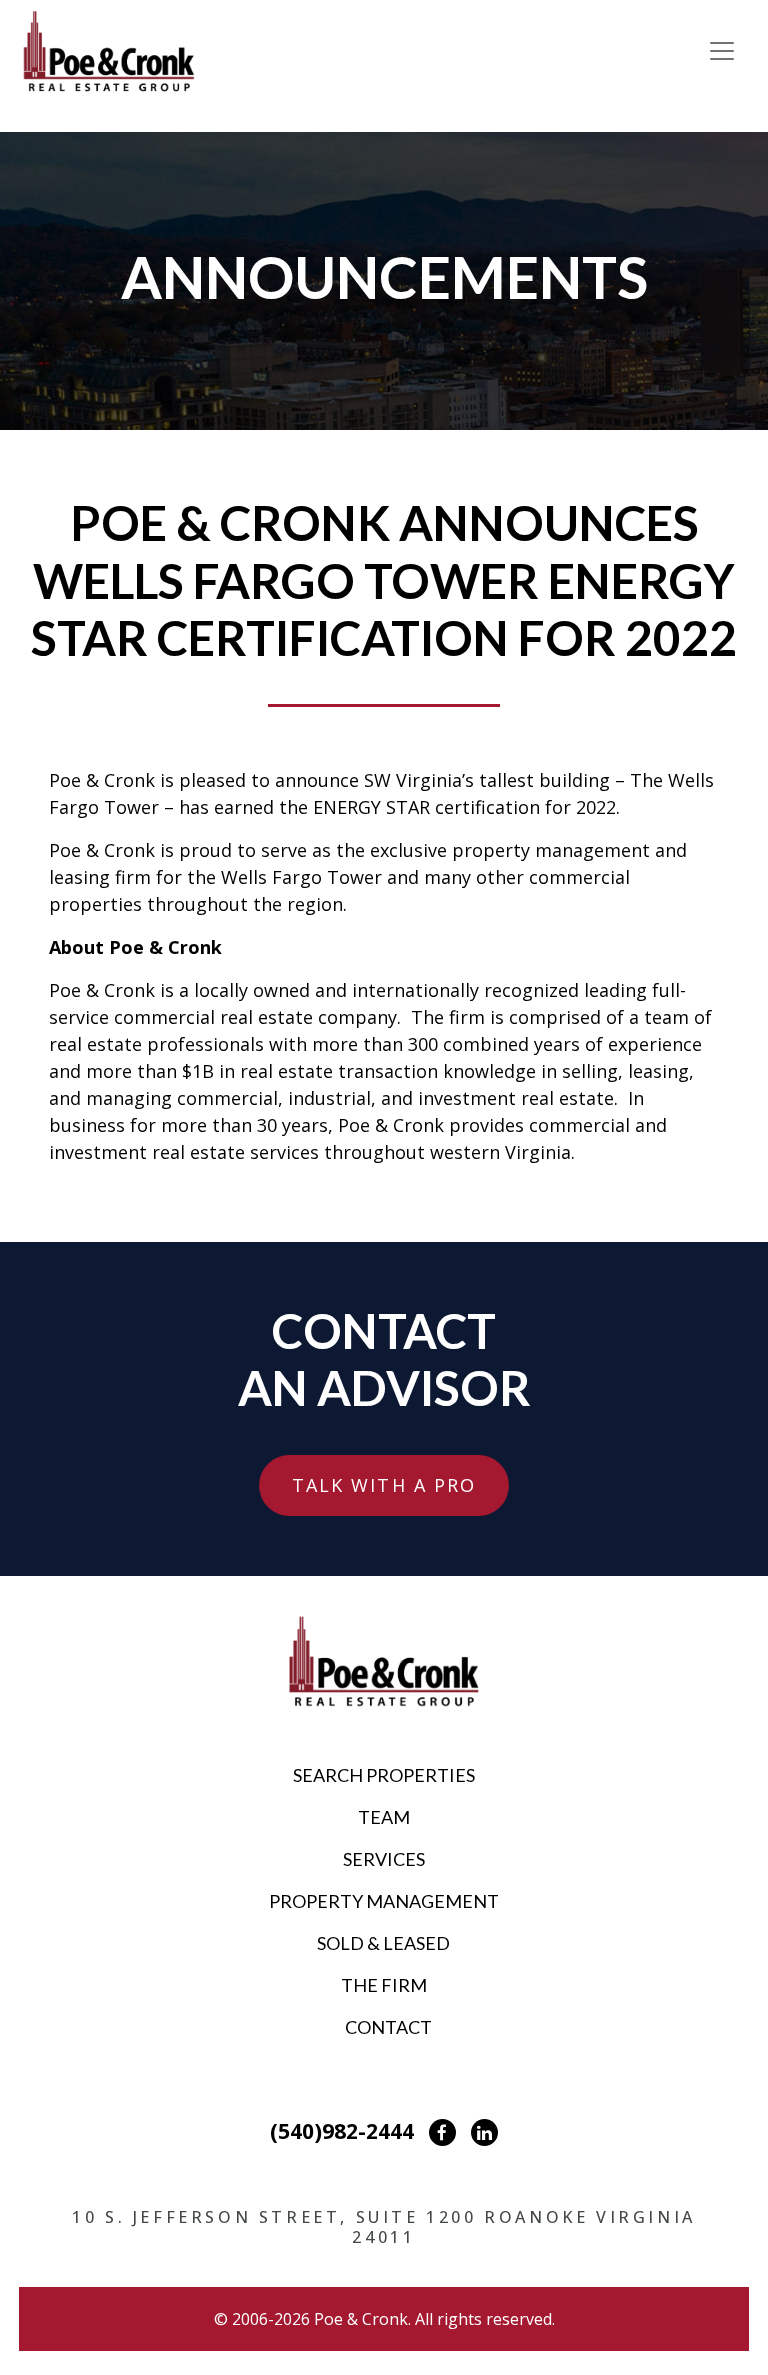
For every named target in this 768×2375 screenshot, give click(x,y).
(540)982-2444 (342, 2131)
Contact (388, 2027)
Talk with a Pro (384, 1485)
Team (384, 1817)
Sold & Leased (383, 1943)
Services (384, 1859)
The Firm (384, 1985)
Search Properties (384, 1775)
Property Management (384, 1901)
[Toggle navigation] (722, 51)
